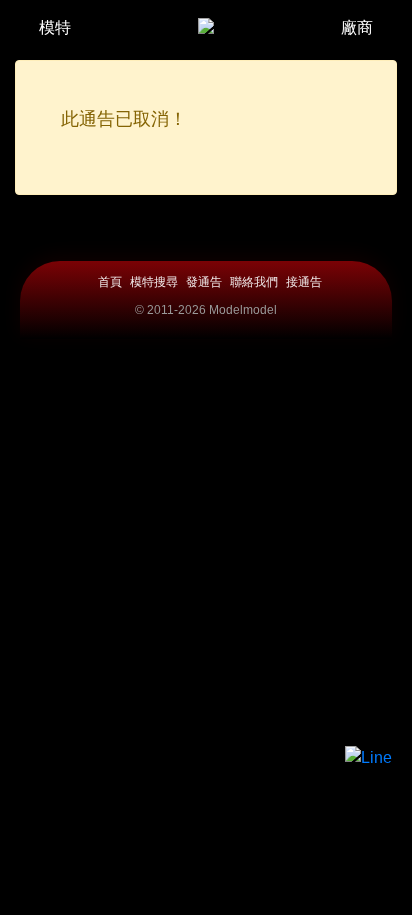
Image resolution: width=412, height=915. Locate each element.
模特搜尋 (154, 282)
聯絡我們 (254, 282)
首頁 (110, 282)
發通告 (204, 282)
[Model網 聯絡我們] (368, 757)
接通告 (304, 282)
